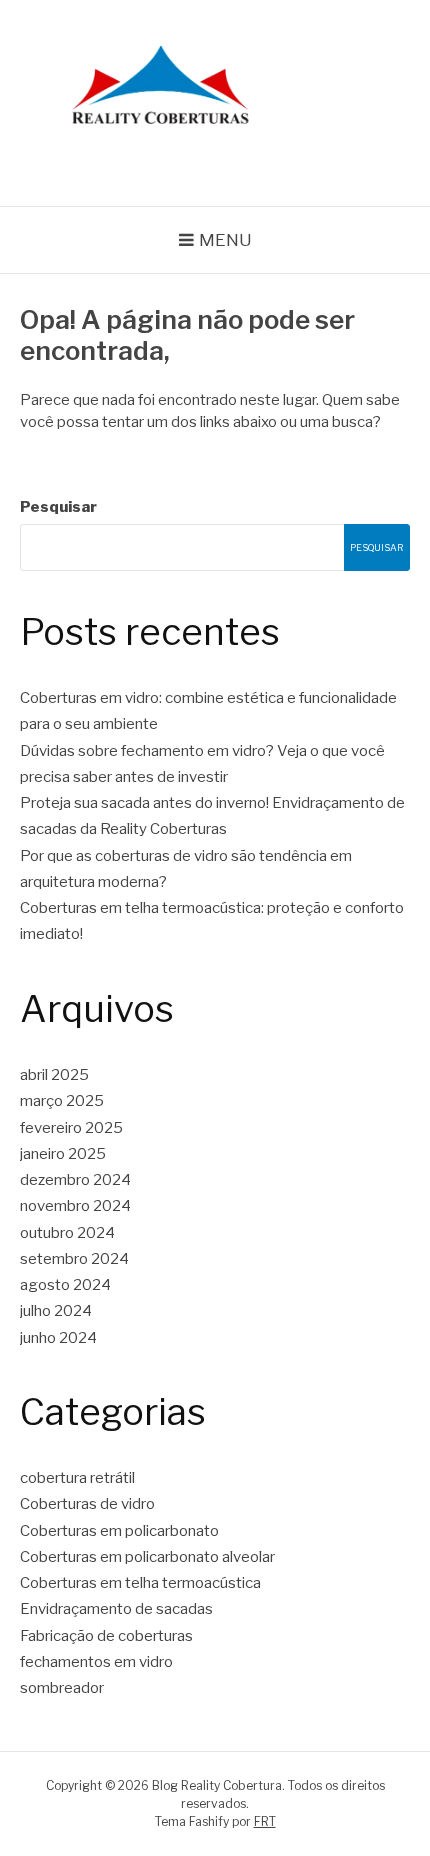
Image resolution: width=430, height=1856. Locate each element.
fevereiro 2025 (71, 1128)
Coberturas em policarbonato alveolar (147, 1557)
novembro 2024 (75, 1206)
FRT (265, 1821)
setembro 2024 (74, 1259)
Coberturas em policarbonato (119, 1531)
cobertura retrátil (77, 1478)
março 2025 (62, 1101)
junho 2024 (58, 1338)
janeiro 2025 (63, 1154)
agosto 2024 (65, 1285)
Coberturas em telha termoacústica (140, 1583)
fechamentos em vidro (96, 1662)
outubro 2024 (67, 1233)
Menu (225, 240)
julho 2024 (56, 1311)
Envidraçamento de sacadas (116, 1609)
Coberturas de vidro (87, 1504)
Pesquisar (58, 507)
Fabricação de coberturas (106, 1636)
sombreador (62, 1688)
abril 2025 (54, 1075)
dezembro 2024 (75, 1180)
